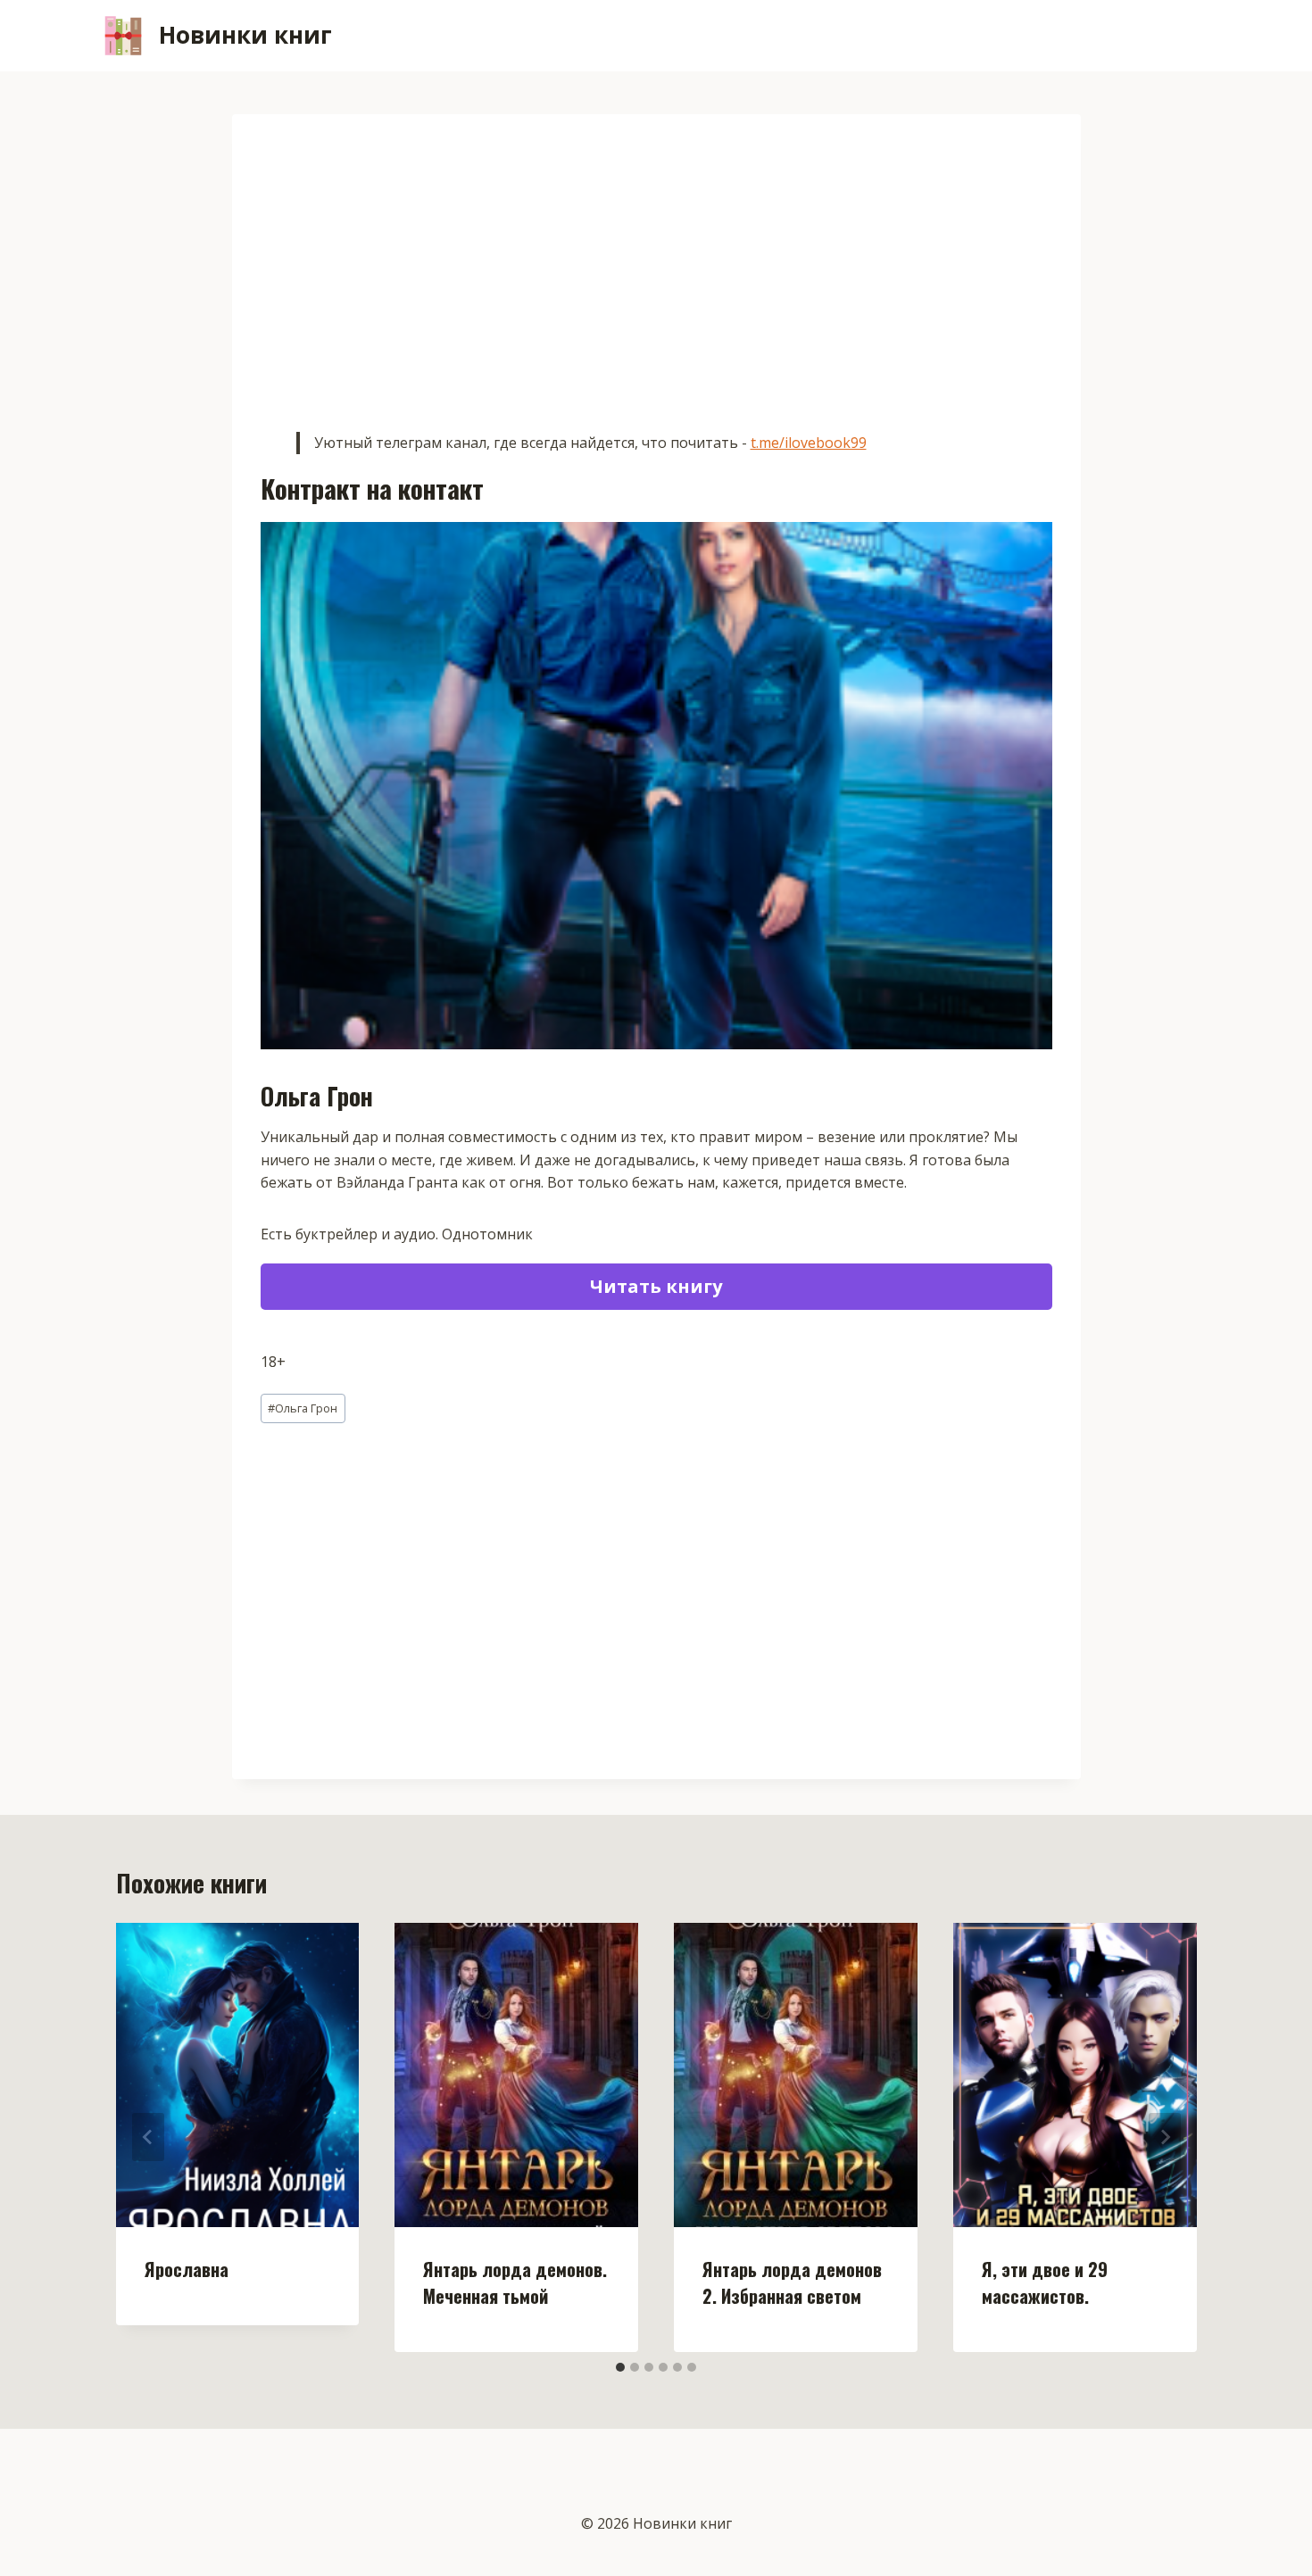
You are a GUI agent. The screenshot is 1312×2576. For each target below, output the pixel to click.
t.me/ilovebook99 (809, 443)
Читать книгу (656, 1286)
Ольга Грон (303, 1408)
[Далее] (1165, 2137)
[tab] (620, 2367)
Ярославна (187, 2269)
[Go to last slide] (148, 2137)
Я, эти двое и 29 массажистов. (1045, 2282)
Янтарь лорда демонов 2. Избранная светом (792, 2282)
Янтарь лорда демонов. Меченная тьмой (515, 2282)
